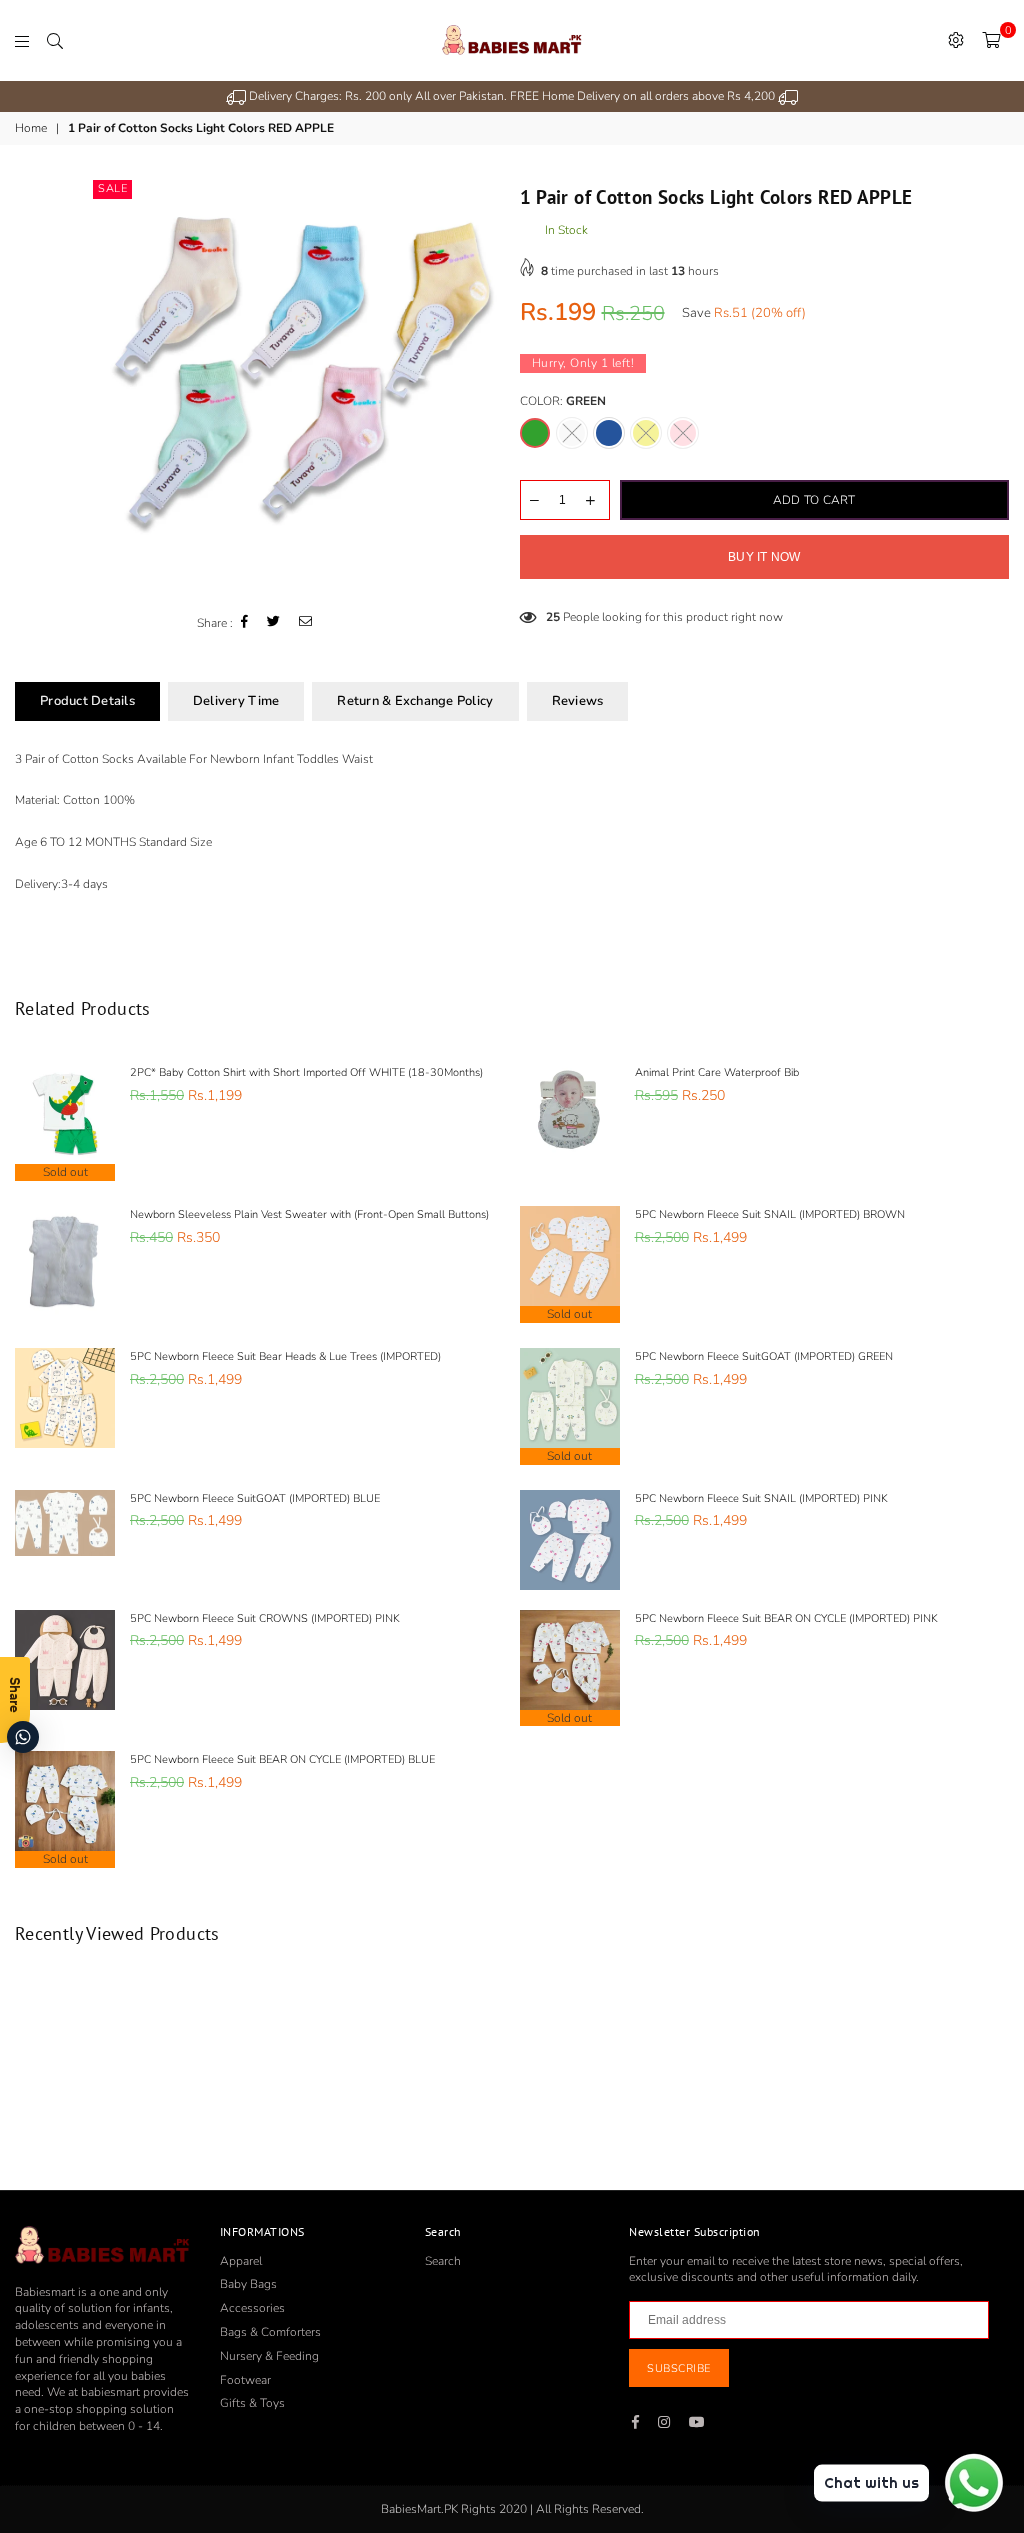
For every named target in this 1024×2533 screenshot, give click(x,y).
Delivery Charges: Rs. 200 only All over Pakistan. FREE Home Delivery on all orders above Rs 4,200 (512, 96)
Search (443, 2261)
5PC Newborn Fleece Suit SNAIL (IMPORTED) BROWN (770, 1214)
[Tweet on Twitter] (274, 623)
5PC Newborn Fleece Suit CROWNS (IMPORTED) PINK (265, 1618)
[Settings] (956, 40)
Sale (112, 188)
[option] (512, 96)
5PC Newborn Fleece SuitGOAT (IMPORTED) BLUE (255, 1498)
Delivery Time (236, 701)
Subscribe (679, 2368)
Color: (563, 401)
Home (31, 128)
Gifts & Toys (252, 2403)
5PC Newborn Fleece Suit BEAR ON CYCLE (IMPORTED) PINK (786, 1618)
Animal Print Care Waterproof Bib (717, 1072)
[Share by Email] (306, 623)
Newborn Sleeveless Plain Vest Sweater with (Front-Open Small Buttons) (309, 1214)
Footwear (245, 2380)
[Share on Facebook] (245, 623)
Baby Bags (248, 2284)
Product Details (87, 701)
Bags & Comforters (270, 2332)
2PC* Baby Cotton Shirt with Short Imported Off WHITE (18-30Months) (306, 1072)
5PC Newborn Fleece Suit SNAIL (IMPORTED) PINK (761, 1498)
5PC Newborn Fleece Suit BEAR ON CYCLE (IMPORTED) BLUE (282, 1759)
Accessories (252, 2308)
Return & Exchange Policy (415, 701)
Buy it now (764, 557)
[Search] (55, 40)
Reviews (578, 701)
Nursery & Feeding (269, 2356)
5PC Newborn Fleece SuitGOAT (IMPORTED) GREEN (764, 1356)
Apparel (241, 2261)
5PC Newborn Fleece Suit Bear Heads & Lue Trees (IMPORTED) (285, 1356)
